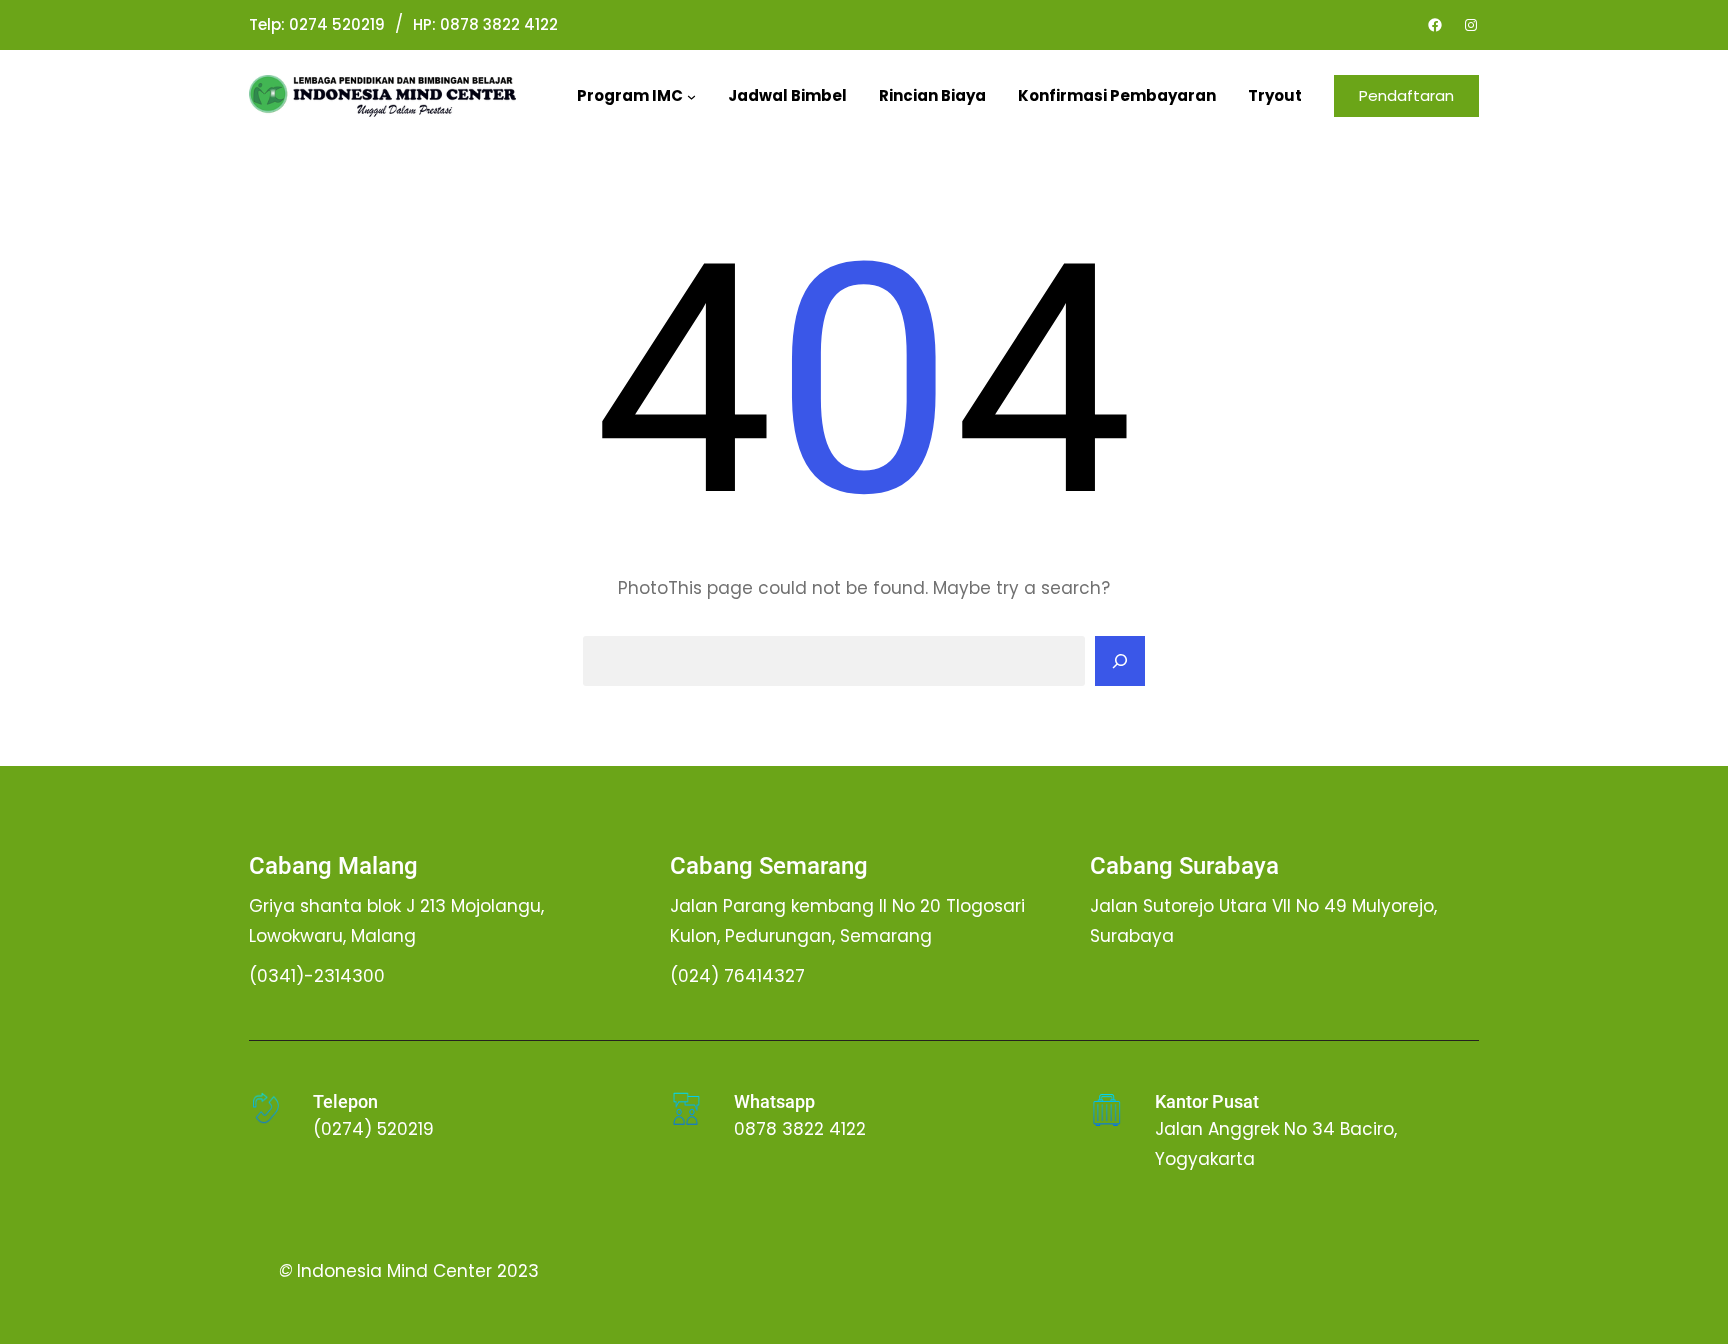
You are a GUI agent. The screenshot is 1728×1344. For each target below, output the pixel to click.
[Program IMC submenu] (691, 96)
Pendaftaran (1406, 95)
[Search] (1120, 661)
